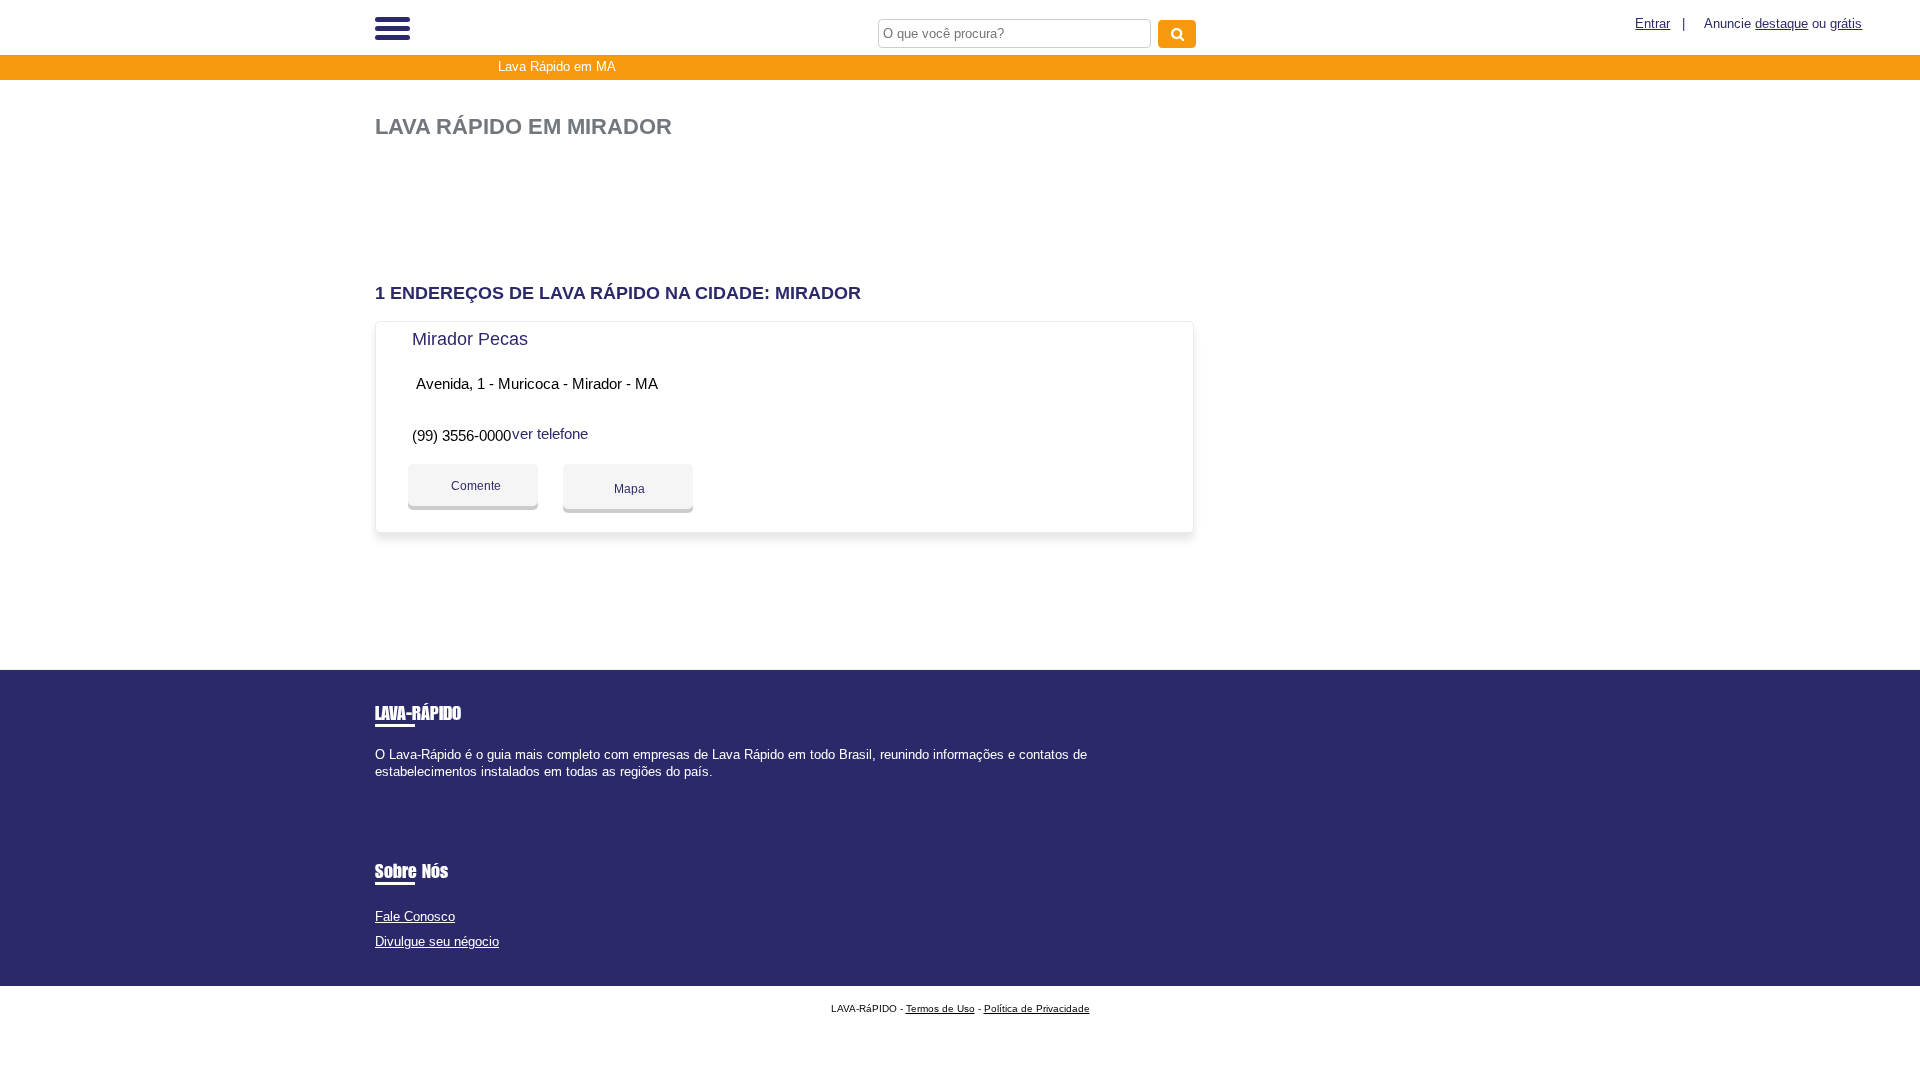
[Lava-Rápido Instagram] (397, 788)
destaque (1781, 23)
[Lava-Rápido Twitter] (388, 788)
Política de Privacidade (1037, 1008)
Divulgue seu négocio (437, 941)
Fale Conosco (415, 916)
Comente (474, 486)
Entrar (1652, 23)
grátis (1846, 23)
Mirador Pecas (470, 339)
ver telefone (550, 433)
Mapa (628, 489)
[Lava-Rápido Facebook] (379, 788)
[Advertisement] (795, 202)
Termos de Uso (940, 1008)
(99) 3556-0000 (461, 435)
